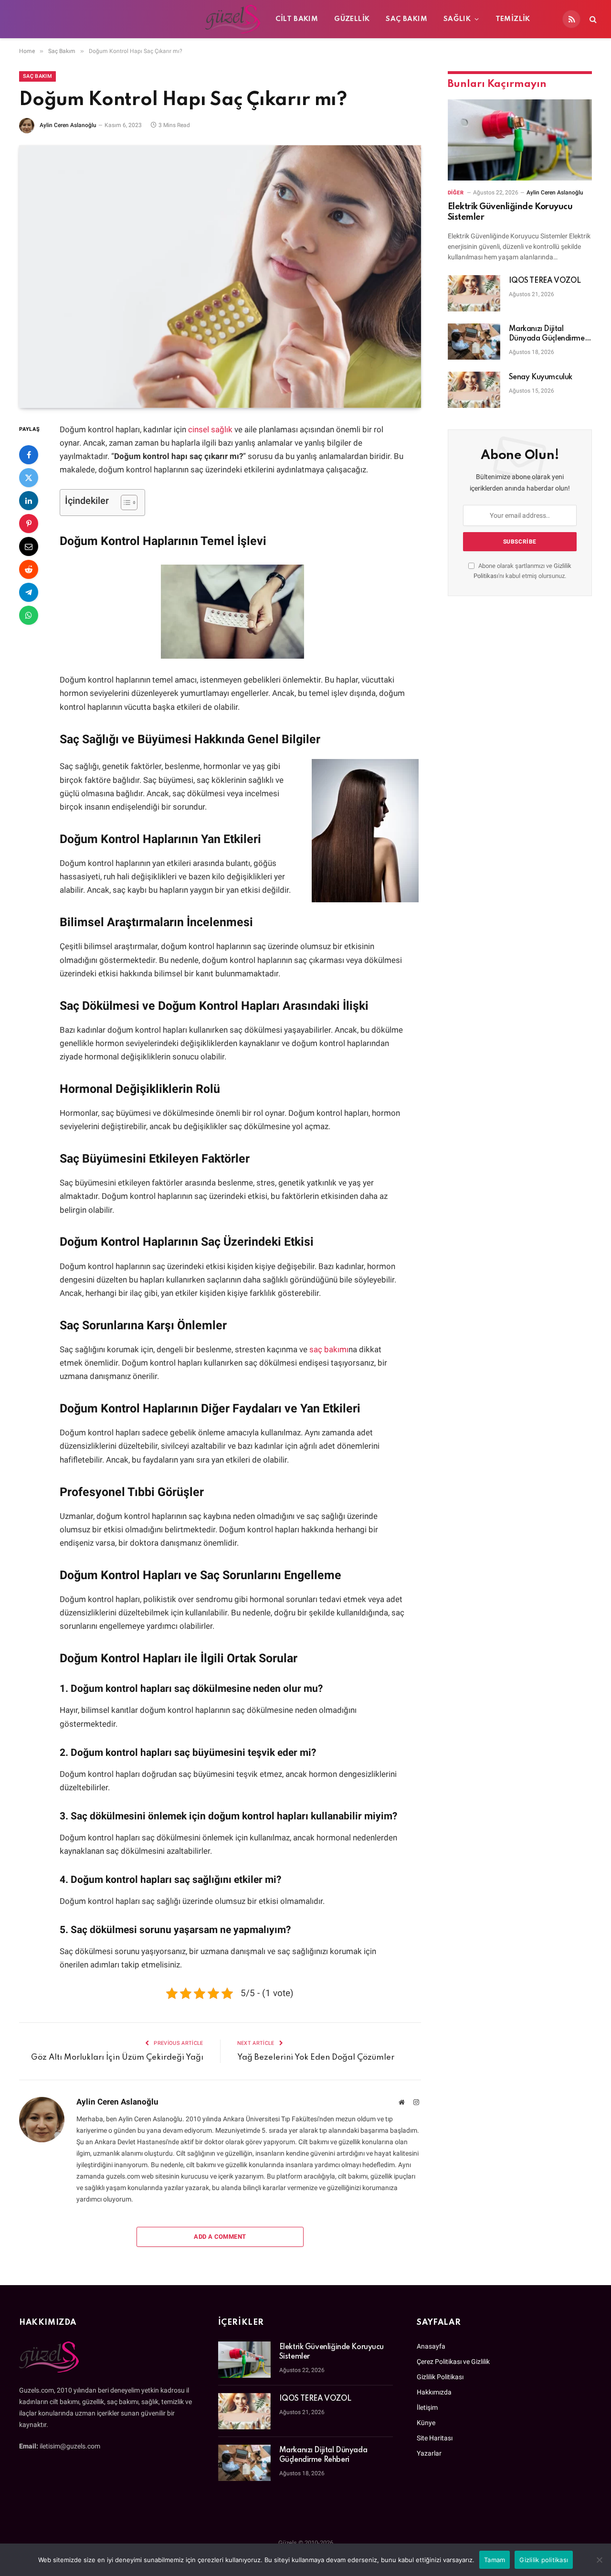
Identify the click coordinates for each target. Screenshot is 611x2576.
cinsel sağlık (210, 430)
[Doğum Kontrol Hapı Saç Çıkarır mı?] (220, 277)
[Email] (29, 546)
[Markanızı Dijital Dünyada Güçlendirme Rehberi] (474, 342)
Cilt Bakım (297, 19)
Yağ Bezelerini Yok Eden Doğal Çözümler (316, 2058)
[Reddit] (29, 569)
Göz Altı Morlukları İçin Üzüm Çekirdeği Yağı (117, 2058)
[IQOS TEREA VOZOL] (474, 293)
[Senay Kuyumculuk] (474, 390)
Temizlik (513, 19)
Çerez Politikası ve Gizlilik (453, 2362)
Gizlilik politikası (544, 2560)
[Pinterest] (29, 524)
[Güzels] (137, 19)
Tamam (495, 2560)
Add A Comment (220, 2237)
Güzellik (352, 19)
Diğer (456, 193)
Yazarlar (429, 2453)
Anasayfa (431, 2346)
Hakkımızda (434, 2392)
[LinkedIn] (29, 501)
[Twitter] (29, 478)
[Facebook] (29, 455)
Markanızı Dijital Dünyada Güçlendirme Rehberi (547, 334)
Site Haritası (435, 2438)
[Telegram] (29, 592)
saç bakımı (329, 1350)
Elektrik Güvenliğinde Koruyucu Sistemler (510, 212)
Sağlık (457, 19)
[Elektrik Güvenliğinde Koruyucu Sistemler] (520, 140)
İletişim (427, 2407)
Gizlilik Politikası (440, 2377)
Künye (426, 2423)
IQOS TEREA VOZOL (545, 281)
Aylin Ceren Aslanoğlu (68, 125)
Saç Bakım (406, 19)
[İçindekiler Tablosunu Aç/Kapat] (124, 502)
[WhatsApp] (29, 615)
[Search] (592, 19)
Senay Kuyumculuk (541, 377)
